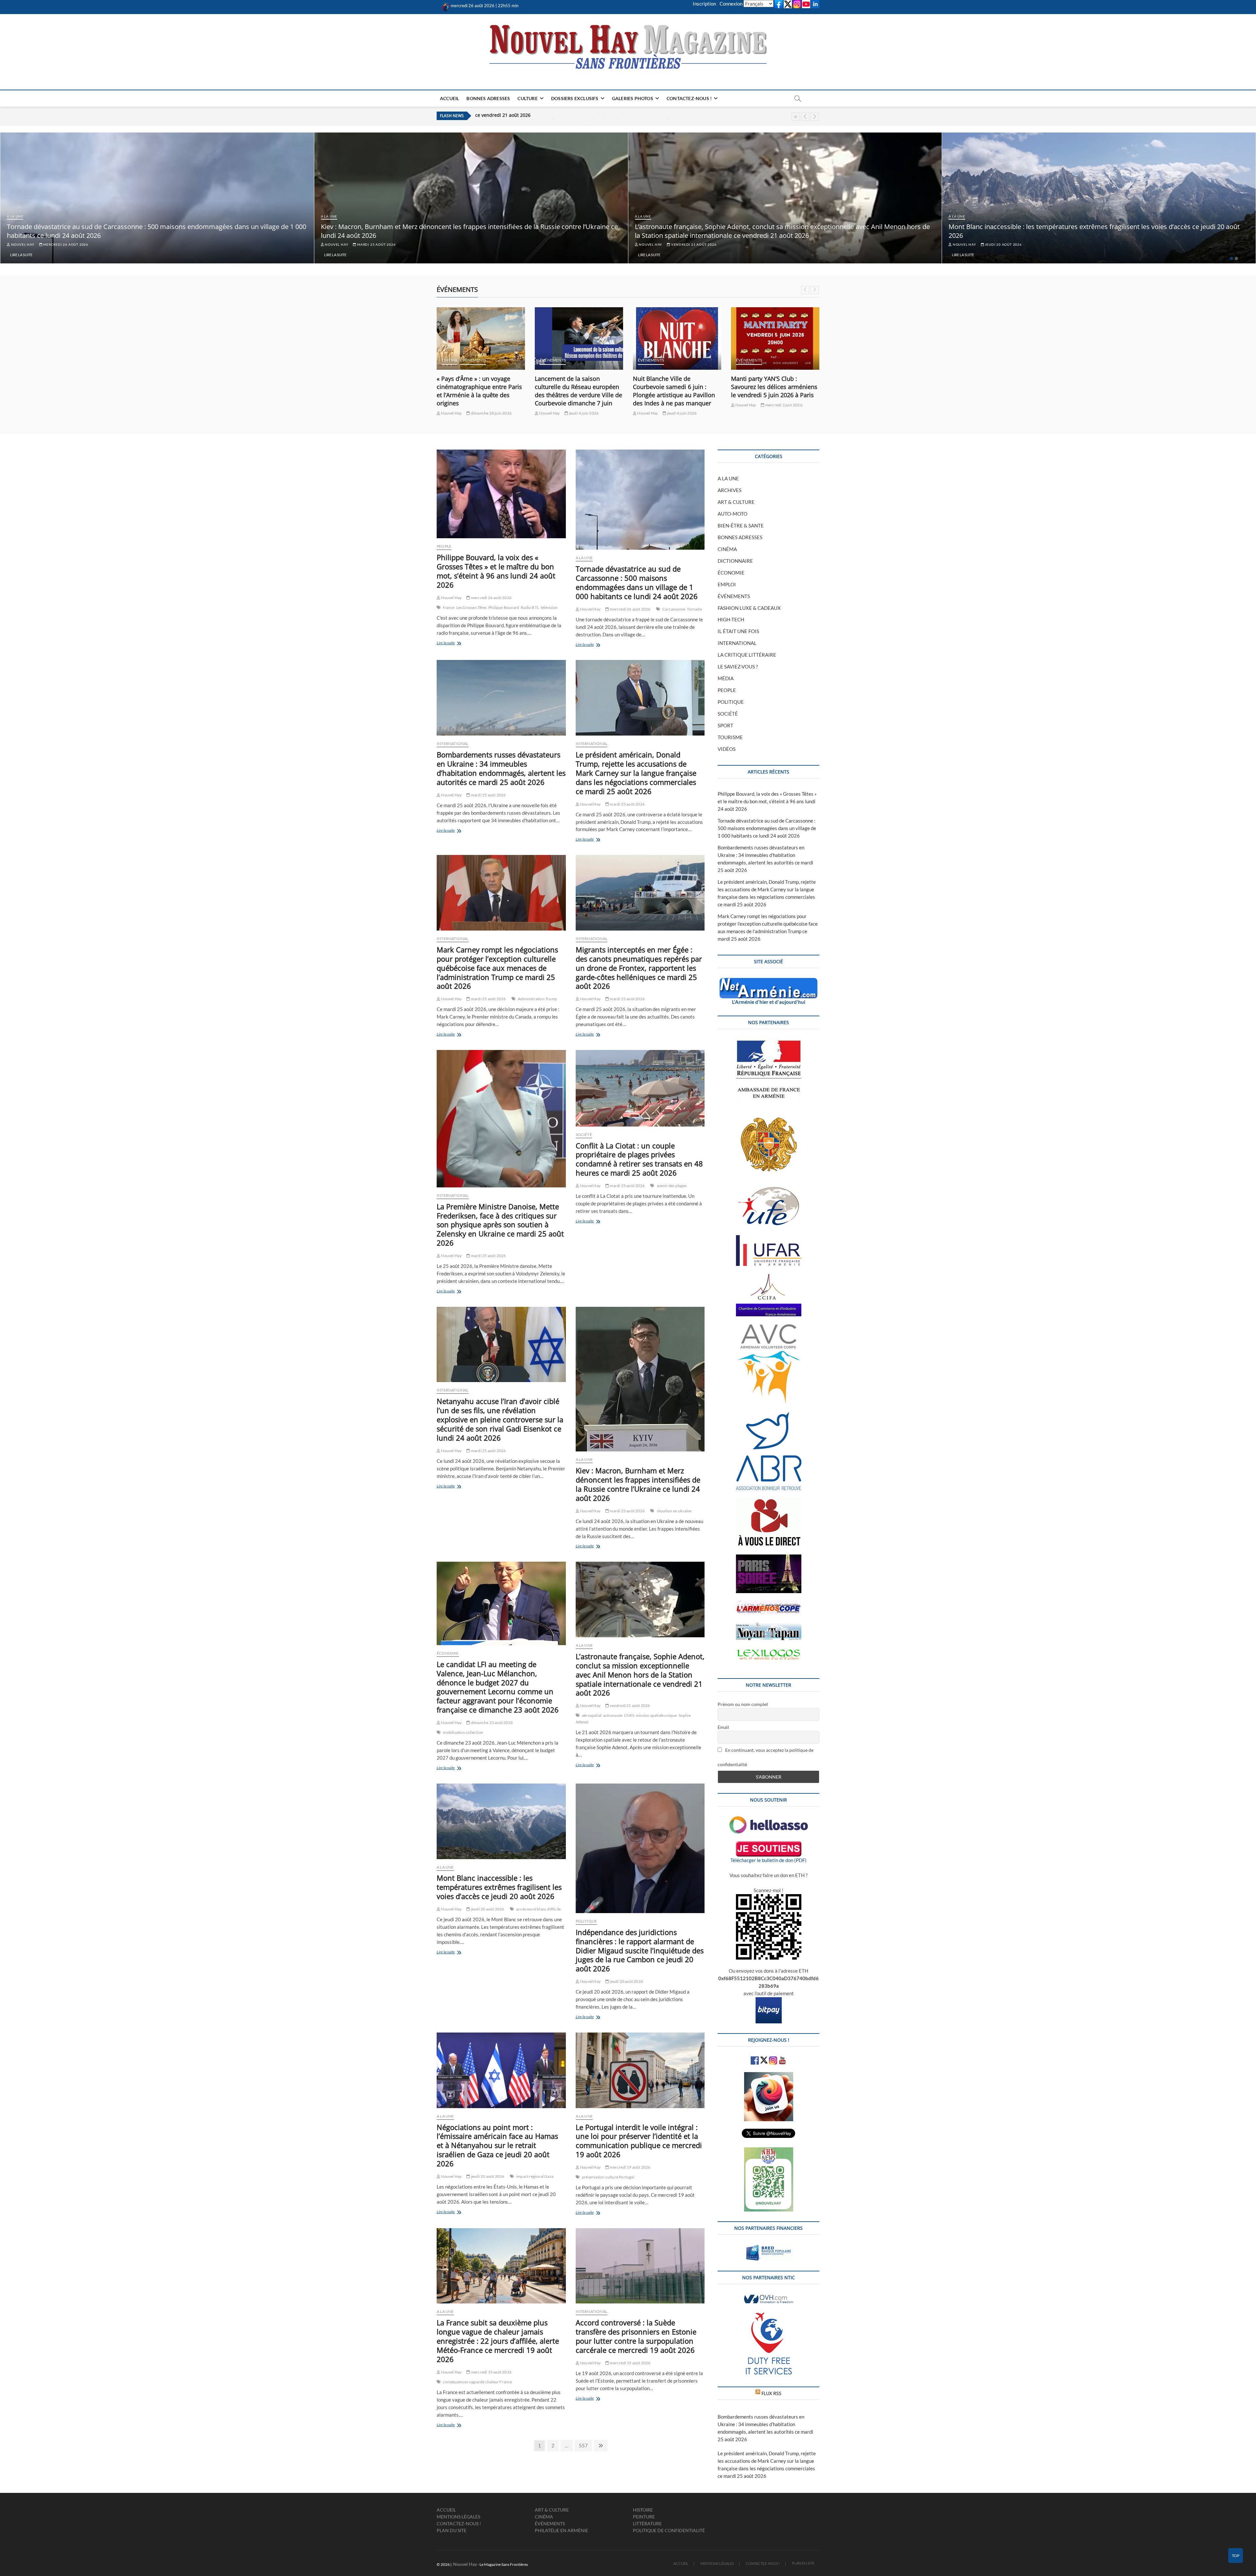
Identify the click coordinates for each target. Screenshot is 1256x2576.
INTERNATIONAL (453, 744)
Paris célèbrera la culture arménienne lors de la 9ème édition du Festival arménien (476, 387)
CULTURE (527, 98)
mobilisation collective (463, 1732)
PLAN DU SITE (452, 2530)
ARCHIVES (730, 490)
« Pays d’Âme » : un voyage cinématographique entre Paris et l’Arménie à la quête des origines (577, 391)
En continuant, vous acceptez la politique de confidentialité (766, 1757)
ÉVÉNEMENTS (455, 360)
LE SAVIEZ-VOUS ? (738, 666)
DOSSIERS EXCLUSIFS (575, 98)
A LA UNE (15, 216)
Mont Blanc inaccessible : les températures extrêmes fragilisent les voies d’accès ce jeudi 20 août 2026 (499, 1887)
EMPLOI (727, 584)
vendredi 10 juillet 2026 (492, 405)
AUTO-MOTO (733, 514)
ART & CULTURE (736, 502)
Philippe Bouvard (504, 607)
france (449, 607)
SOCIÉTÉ (584, 1135)
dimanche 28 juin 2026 (589, 413)
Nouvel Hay (22, 244)
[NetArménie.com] (768, 982)
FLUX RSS (771, 2393)
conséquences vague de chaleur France (477, 2382)
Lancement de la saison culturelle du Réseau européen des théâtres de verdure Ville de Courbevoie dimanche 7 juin (677, 391)
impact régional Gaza (535, 2176)
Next (815, 117)
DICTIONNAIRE (735, 561)
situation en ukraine (674, 1511)
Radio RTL (530, 607)
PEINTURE (644, 2517)
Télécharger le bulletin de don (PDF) (768, 1860)
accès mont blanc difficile (538, 1909)
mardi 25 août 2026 (376, 244)
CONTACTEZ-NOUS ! (689, 98)
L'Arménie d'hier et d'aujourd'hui (769, 1002)
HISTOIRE (643, 2510)
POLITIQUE (586, 1921)
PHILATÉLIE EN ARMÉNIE (561, 2530)
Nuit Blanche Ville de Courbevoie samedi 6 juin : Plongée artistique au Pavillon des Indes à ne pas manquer (772, 391)
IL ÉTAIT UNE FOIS (738, 631)
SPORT (725, 725)
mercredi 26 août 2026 (65, 244)
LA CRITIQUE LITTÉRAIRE (747, 655)
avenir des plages (672, 1186)
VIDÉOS (727, 749)
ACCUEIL (449, 98)
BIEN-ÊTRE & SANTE (741, 525)
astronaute (613, 1715)
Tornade (694, 609)
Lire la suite (21, 255)
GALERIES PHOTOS (633, 98)
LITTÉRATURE (647, 2523)
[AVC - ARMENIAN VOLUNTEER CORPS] (769, 1327)
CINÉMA (548, 360)
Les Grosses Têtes (471, 607)
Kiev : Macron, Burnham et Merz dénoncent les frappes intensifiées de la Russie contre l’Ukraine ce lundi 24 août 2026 (638, 1484)
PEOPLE (444, 546)
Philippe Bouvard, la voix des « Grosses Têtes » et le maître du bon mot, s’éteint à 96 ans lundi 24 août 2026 (496, 571)
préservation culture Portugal (608, 2177)
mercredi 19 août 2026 (630, 2167)
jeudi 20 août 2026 (1003, 244)
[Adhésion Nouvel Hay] (769, 1820)
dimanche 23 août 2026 (492, 1723)
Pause (796, 117)
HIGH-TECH (731, 619)
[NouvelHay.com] (446, 6)
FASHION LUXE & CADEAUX (749, 608)
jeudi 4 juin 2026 (682, 413)
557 (584, 2445)
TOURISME (730, 737)
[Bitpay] (769, 2001)
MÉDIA (726, 678)
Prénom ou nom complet (743, 1704)
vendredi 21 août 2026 (693, 244)
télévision (549, 607)
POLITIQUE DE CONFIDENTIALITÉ (669, 2530)
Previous (805, 117)
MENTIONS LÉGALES (458, 2517)
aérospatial (592, 1715)
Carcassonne (674, 609)
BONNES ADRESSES (488, 98)
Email (723, 1727)
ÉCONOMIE (448, 1653)
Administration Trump (537, 999)
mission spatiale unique (656, 1715)
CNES (629, 1715)
